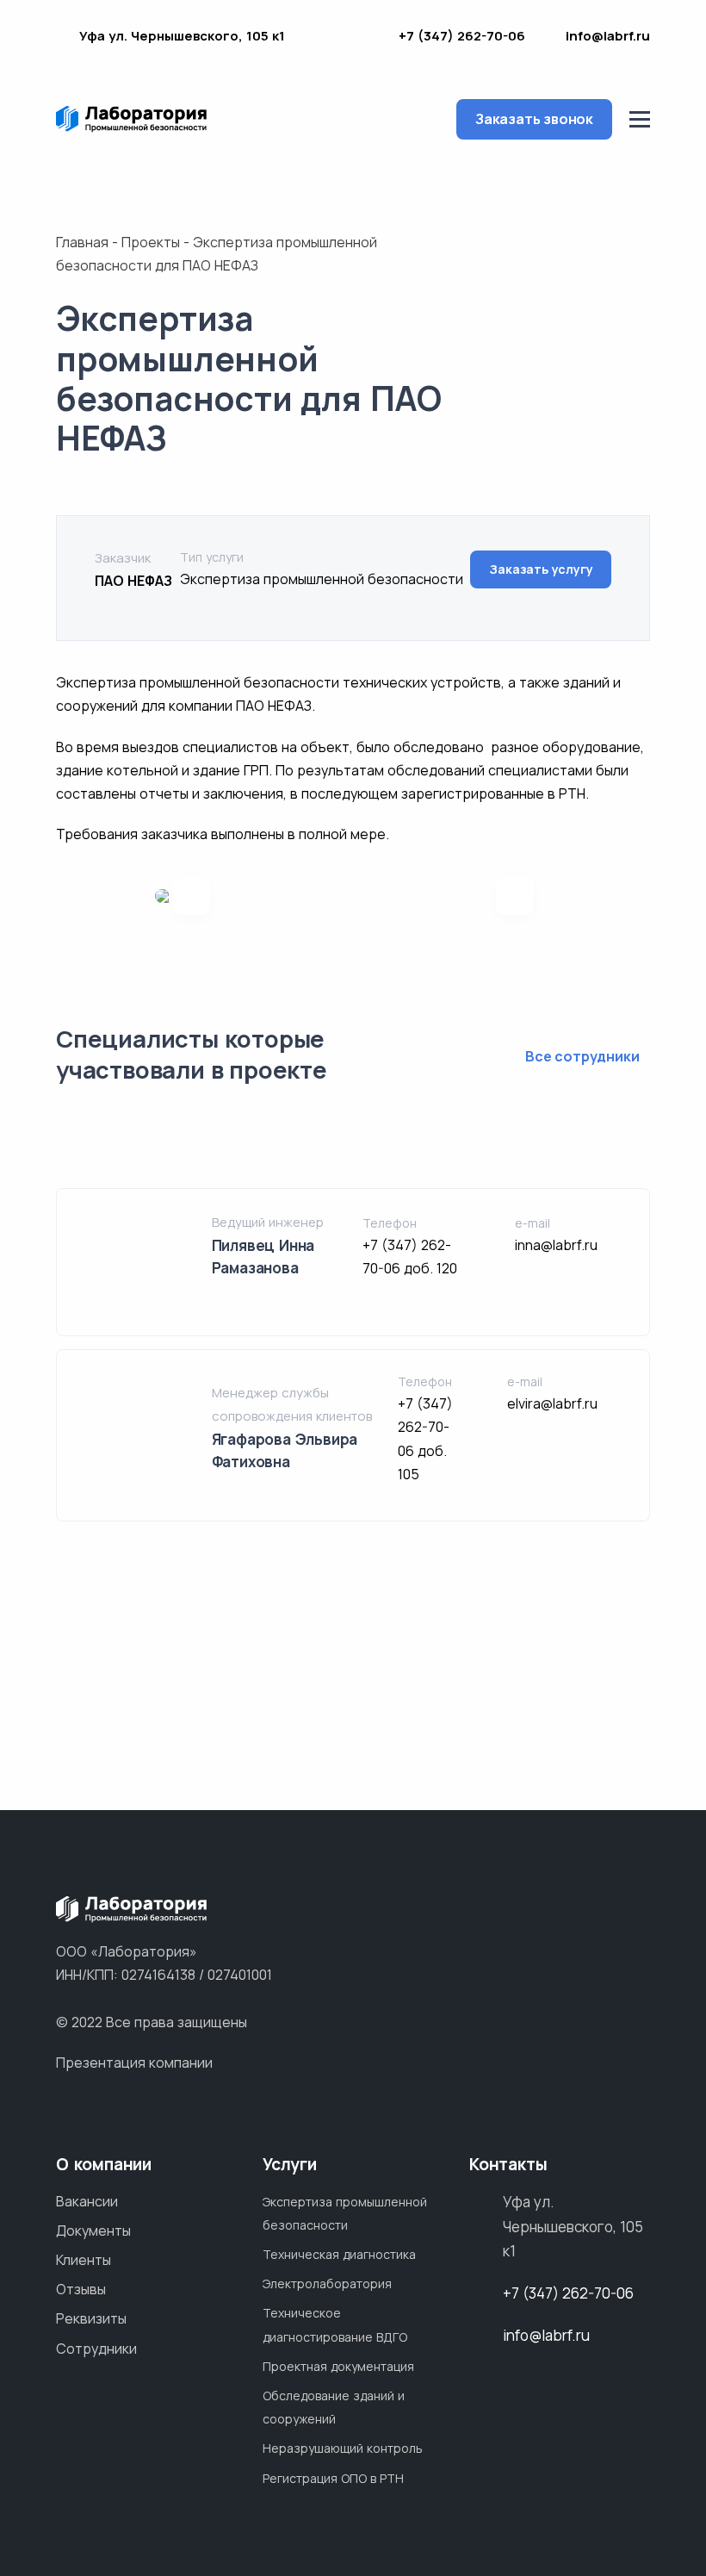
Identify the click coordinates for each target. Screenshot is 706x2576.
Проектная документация (338, 2366)
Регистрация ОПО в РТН (333, 2478)
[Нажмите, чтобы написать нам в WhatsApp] (311, 38)
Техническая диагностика (339, 2254)
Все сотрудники (584, 1056)
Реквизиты (91, 2318)
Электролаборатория (327, 2284)
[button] (344, 881)
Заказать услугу (541, 569)
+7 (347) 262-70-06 (462, 36)
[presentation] (191, 896)
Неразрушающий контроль (343, 2448)
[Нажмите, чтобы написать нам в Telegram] (338, 38)
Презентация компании (134, 2063)
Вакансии (87, 2201)
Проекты (151, 242)
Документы (93, 2231)
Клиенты (84, 2260)
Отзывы (81, 2289)
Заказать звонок (534, 119)
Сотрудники (96, 2349)
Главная (82, 242)
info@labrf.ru (608, 36)
